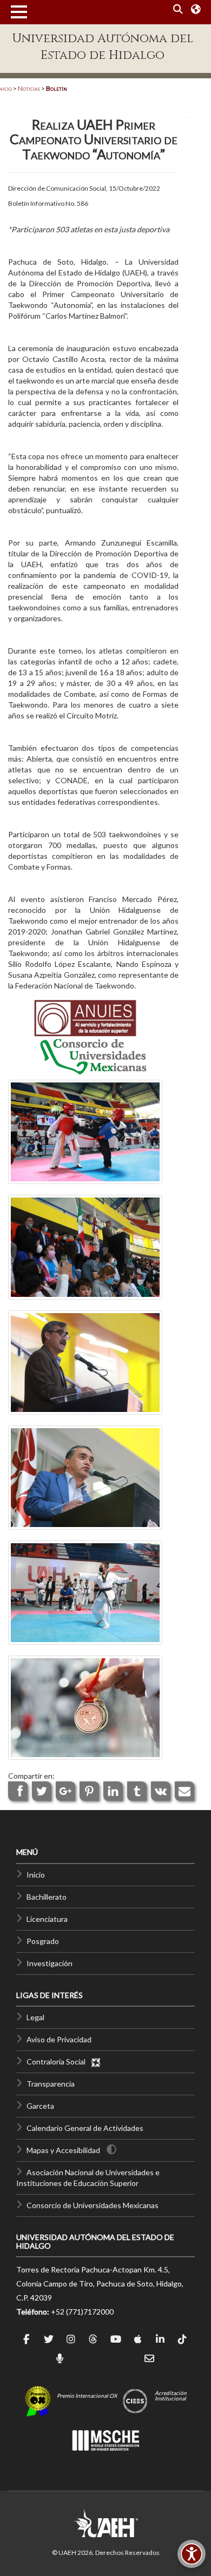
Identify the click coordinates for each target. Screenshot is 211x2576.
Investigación (50, 1963)
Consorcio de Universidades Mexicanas (93, 2205)
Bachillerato (47, 1897)
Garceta (40, 2106)
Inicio (36, 1875)
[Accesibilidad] (192, 2554)
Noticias (29, 88)
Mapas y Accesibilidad (63, 2150)
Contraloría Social (58, 2062)
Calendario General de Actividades (85, 2128)
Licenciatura (47, 1919)
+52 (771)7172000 (82, 2312)
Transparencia (51, 2084)
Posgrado (43, 1941)
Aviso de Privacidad (59, 2039)
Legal (35, 2017)
